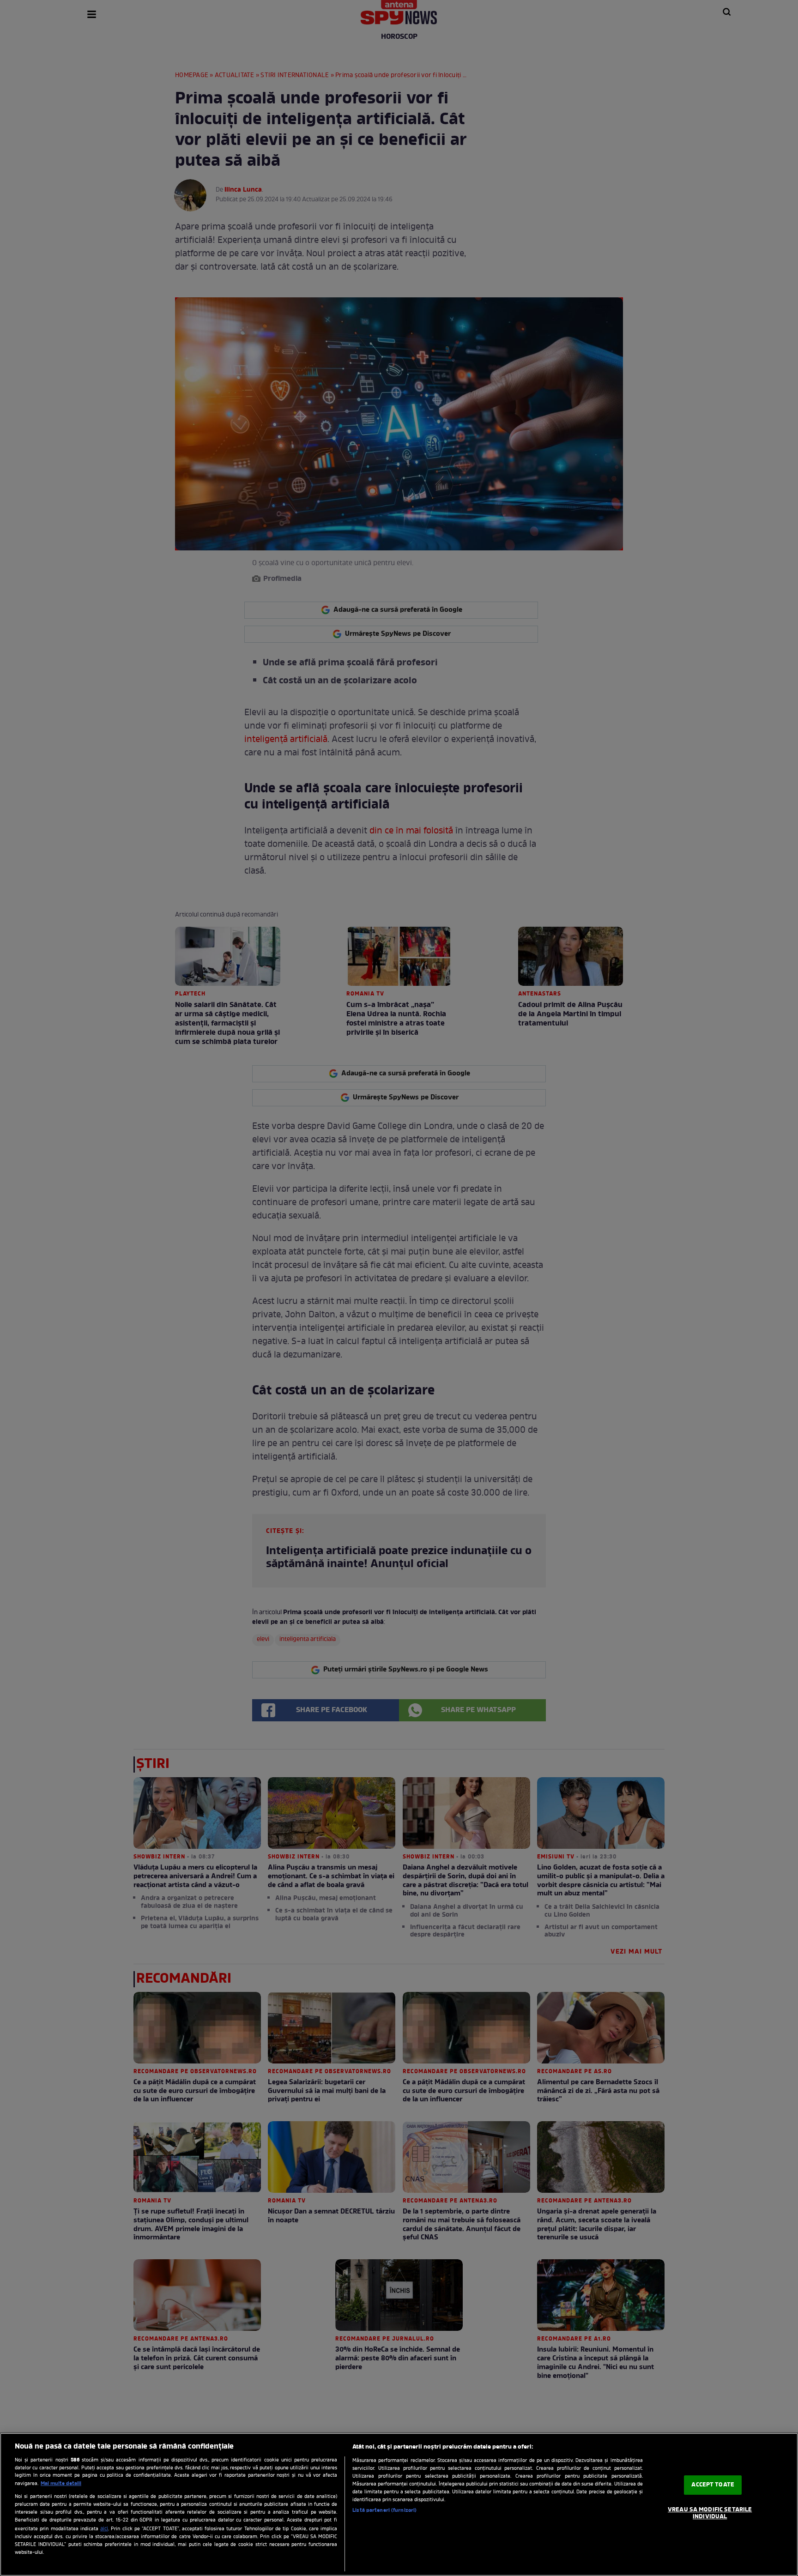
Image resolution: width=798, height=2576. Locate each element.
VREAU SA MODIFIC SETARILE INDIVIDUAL (710, 2513)
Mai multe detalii (61, 2484)
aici (104, 2529)
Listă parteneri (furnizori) (384, 2510)
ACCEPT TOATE (713, 2485)
